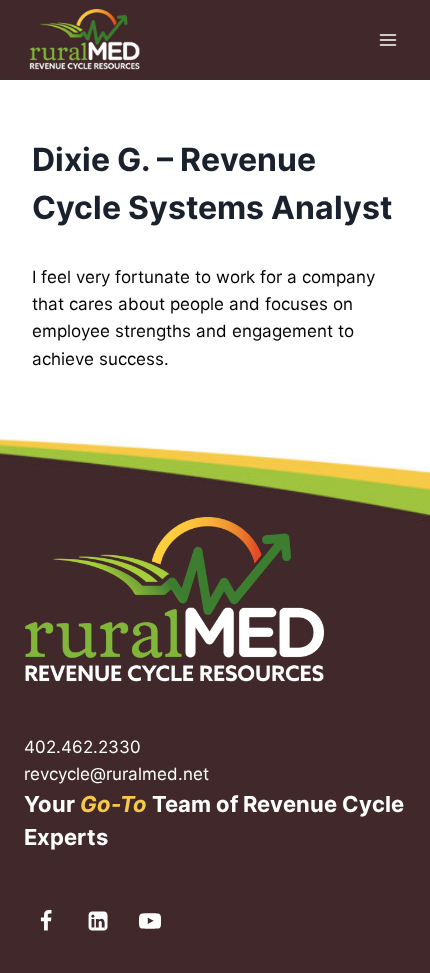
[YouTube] (150, 921)
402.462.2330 (82, 747)
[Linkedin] (98, 921)
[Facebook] (46, 921)
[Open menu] (387, 39)
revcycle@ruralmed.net (116, 774)
